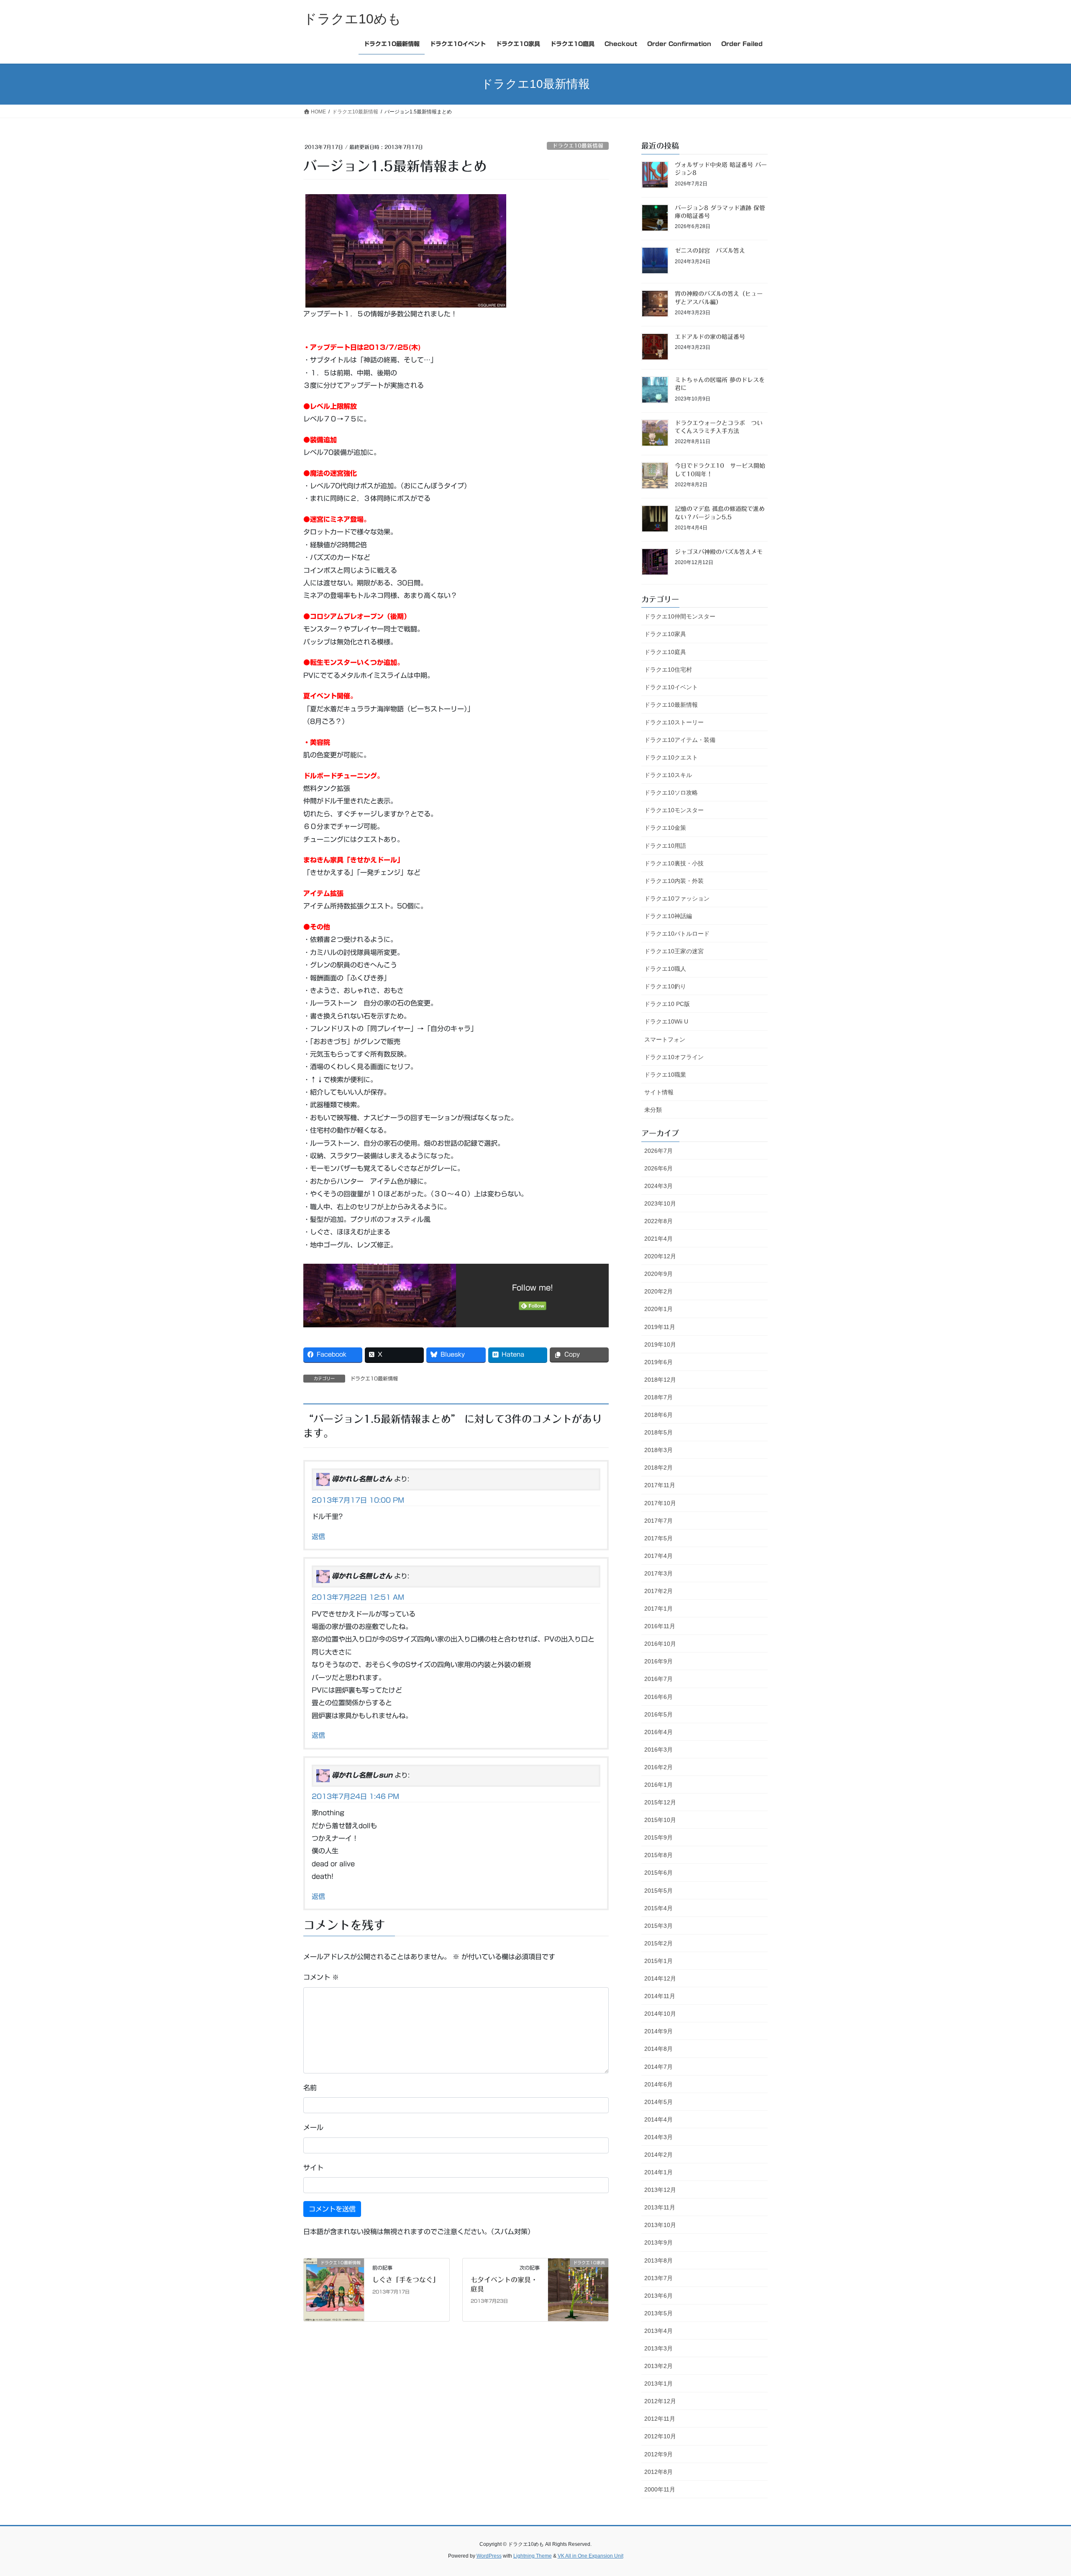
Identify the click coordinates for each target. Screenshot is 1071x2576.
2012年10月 (660, 2436)
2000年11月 (660, 2489)
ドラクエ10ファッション (677, 898)
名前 (310, 2088)
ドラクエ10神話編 (668, 916)
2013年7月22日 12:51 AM (358, 1597)
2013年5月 (658, 2313)
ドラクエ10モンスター (674, 810)
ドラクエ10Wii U (666, 1021)
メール (313, 2127)
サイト (313, 2168)
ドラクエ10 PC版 (667, 1004)
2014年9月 (658, 2031)
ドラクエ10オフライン (674, 1057)
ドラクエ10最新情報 (578, 146)
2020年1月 (658, 1309)
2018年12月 (660, 1380)
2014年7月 (658, 2067)
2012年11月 (660, 2419)
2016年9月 (658, 1661)
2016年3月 (658, 1750)
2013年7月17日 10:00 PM (358, 1500)
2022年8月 (658, 1221)
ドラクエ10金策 (665, 828)
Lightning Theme (533, 2556)
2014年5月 (658, 2102)
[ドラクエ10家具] (578, 2289)
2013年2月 (658, 2366)
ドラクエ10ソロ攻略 (671, 793)
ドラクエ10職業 (665, 1075)
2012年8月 (658, 2472)
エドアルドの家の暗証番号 (710, 337)
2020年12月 (660, 1256)
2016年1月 (658, 1785)
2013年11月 (660, 2207)
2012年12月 (660, 2401)
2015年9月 (658, 1837)
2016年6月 (658, 1697)
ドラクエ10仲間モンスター (680, 616)
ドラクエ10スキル (668, 775)
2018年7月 (658, 1397)
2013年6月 (658, 2296)
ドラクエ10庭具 (665, 652)
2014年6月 (658, 2084)
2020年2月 (658, 1291)
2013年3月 (658, 2348)
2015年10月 (660, 1820)
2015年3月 (658, 1926)
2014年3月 (658, 2137)
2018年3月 (658, 1450)
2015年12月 (660, 1802)
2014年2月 (658, 2155)
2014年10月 (660, 2014)
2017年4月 (658, 1556)
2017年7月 (658, 1521)
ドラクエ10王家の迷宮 (674, 951)
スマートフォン (665, 1039)
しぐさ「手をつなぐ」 (406, 2280)
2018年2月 (658, 1468)
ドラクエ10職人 (665, 969)
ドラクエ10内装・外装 (674, 881)
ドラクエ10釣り (665, 986)
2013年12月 (660, 2190)
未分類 (653, 1110)
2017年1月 (658, 1609)
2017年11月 (660, 1485)
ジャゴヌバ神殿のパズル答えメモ (719, 552)
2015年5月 (658, 1891)
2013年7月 (658, 2278)
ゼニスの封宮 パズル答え (710, 251)
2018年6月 (658, 1415)
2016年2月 (658, 1767)
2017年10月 (660, 1503)
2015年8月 (658, 1855)
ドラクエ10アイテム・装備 (680, 740)
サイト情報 (659, 1092)
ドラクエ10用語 (665, 846)
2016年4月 (658, 1732)
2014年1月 (658, 2172)
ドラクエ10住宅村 (668, 670)
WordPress (489, 2556)
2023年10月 (660, 1203)
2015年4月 (658, 1908)
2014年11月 (660, 1996)
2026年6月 (658, 1168)
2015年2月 (658, 1943)
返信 (318, 1537)
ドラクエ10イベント (671, 687)
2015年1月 (658, 1961)
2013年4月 (658, 2331)
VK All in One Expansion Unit (591, 2556)
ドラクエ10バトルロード (677, 934)
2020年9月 (658, 1274)
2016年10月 (660, 1644)
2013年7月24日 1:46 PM (355, 1796)
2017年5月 (658, 1538)
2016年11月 (660, 1626)
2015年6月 (658, 1873)
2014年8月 (658, 2049)
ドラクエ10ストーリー (674, 722)
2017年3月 (658, 1573)
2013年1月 (658, 2384)
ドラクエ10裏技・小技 (674, 863)
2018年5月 (658, 1432)
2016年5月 (658, 1714)
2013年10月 (660, 2225)
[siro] (406, 250)
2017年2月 (658, 1591)
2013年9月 (658, 2242)
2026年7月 (658, 1151)
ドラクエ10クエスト (671, 757)
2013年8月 (658, 2260)
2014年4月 (658, 2119)
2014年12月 (660, 1978)
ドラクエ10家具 (665, 634)
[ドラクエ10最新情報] (334, 2289)
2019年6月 (658, 1362)
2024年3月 (658, 1186)
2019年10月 (660, 1344)
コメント (321, 1977)
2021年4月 (658, 1239)
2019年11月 (660, 1327)
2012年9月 (658, 2454)
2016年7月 (658, 1679)
